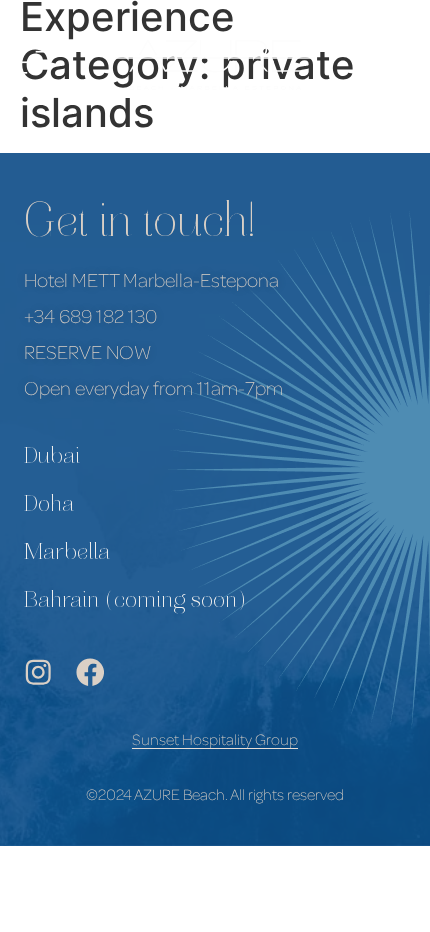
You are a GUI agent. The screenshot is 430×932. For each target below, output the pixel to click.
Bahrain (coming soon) (135, 602)
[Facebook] (90, 672)
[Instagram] (38, 672)
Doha (49, 506)
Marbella (67, 554)
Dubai (52, 458)
